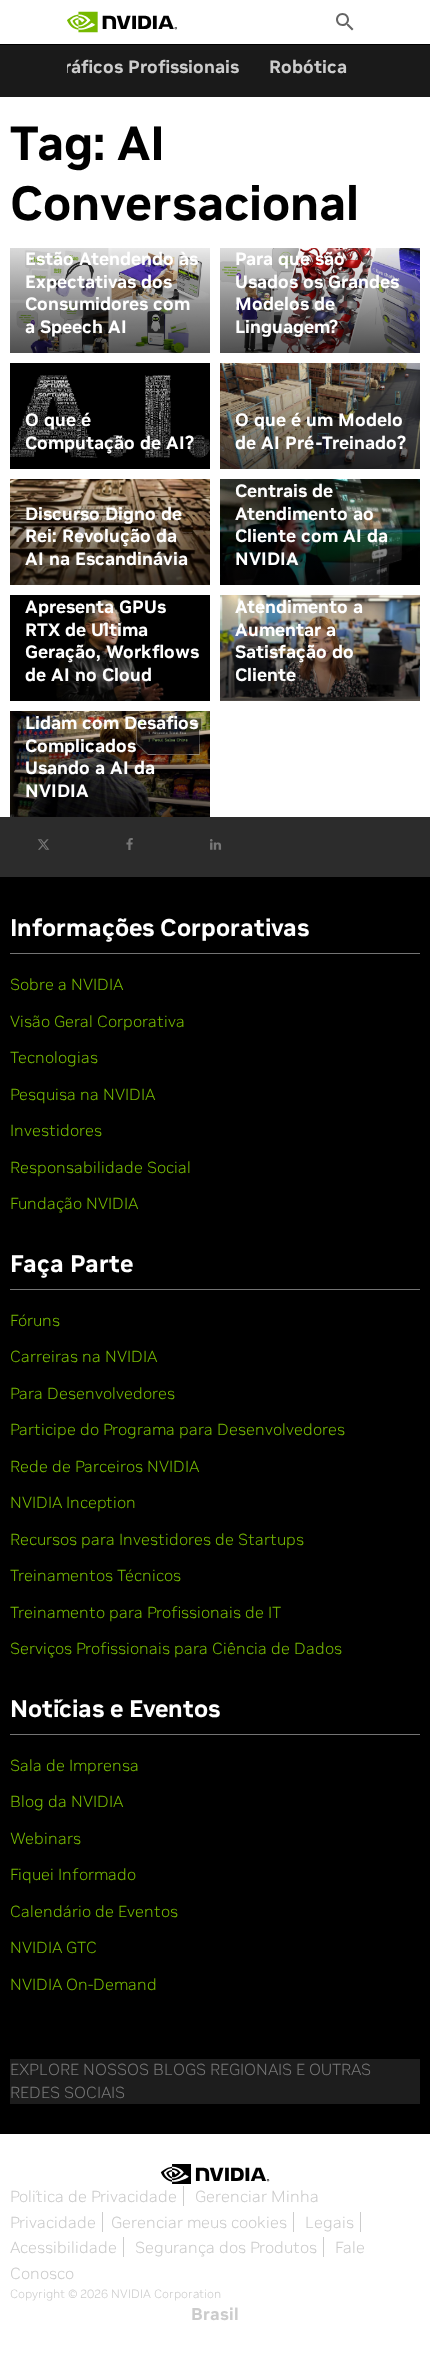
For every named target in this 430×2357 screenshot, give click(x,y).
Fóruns (35, 1320)
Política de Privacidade (93, 2196)
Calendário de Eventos (94, 1911)
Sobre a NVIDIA (66, 984)
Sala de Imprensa (74, 1765)
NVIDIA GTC (53, 1947)
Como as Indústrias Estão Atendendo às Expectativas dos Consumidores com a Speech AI (111, 282)
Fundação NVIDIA (74, 1203)
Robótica (308, 66)
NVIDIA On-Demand (83, 1984)
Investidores (56, 1130)
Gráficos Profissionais (145, 66)
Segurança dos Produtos (226, 2247)
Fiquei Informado (73, 1874)
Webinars (45, 1838)
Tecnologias (54, 1057)
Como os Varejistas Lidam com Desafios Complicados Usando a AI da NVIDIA (111, 746)
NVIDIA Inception (73, 1502)
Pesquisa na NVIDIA (82, 1094)
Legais (329, 2222)
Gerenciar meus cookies (199, 2222)
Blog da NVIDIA (66, 1801)
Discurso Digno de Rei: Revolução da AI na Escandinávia (106, 536)
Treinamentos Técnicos (95, 1575)
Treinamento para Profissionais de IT (145, 1612)
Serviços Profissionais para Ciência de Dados (176, 1648)
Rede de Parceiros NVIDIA (104, 1466)
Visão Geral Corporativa (97, 1021)
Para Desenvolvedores (92, 1393)
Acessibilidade (63, 2247)
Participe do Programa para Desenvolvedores (177, 1429)
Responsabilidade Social (100, 1167)
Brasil (215, 2314)
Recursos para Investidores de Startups (157, 1539)
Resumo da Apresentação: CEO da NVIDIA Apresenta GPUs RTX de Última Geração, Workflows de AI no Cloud (112, 607)
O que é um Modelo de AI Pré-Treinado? (320, 431)
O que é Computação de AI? (109, 431)
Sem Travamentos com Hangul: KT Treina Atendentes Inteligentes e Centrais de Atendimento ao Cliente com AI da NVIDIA (314, 480)
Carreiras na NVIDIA (83, 1356)
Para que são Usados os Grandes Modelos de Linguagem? (317, 293)
